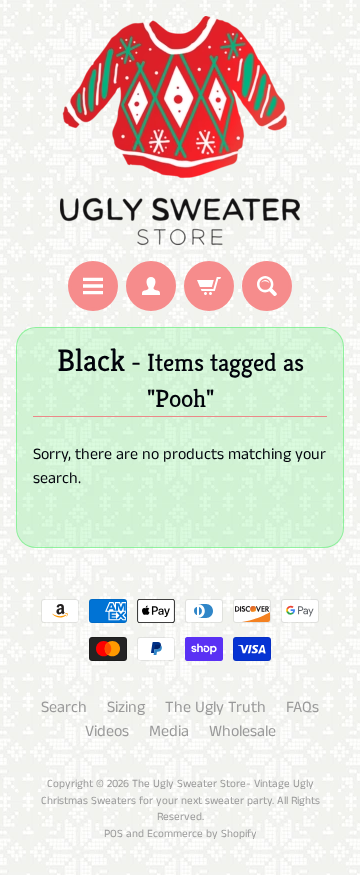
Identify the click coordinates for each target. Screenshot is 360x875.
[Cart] (209, 286)
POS (113, 834)
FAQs (302, 707)
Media (169, 731)
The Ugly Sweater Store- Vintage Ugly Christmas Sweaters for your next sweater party (177, 792)
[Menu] (93, 286)
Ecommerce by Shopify (202, 834)
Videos (107, 731)
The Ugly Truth (215, 707)
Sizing (126, 707)
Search (64, 707)
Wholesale (242, 731)
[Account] (151, 286)
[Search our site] (267, 286)
